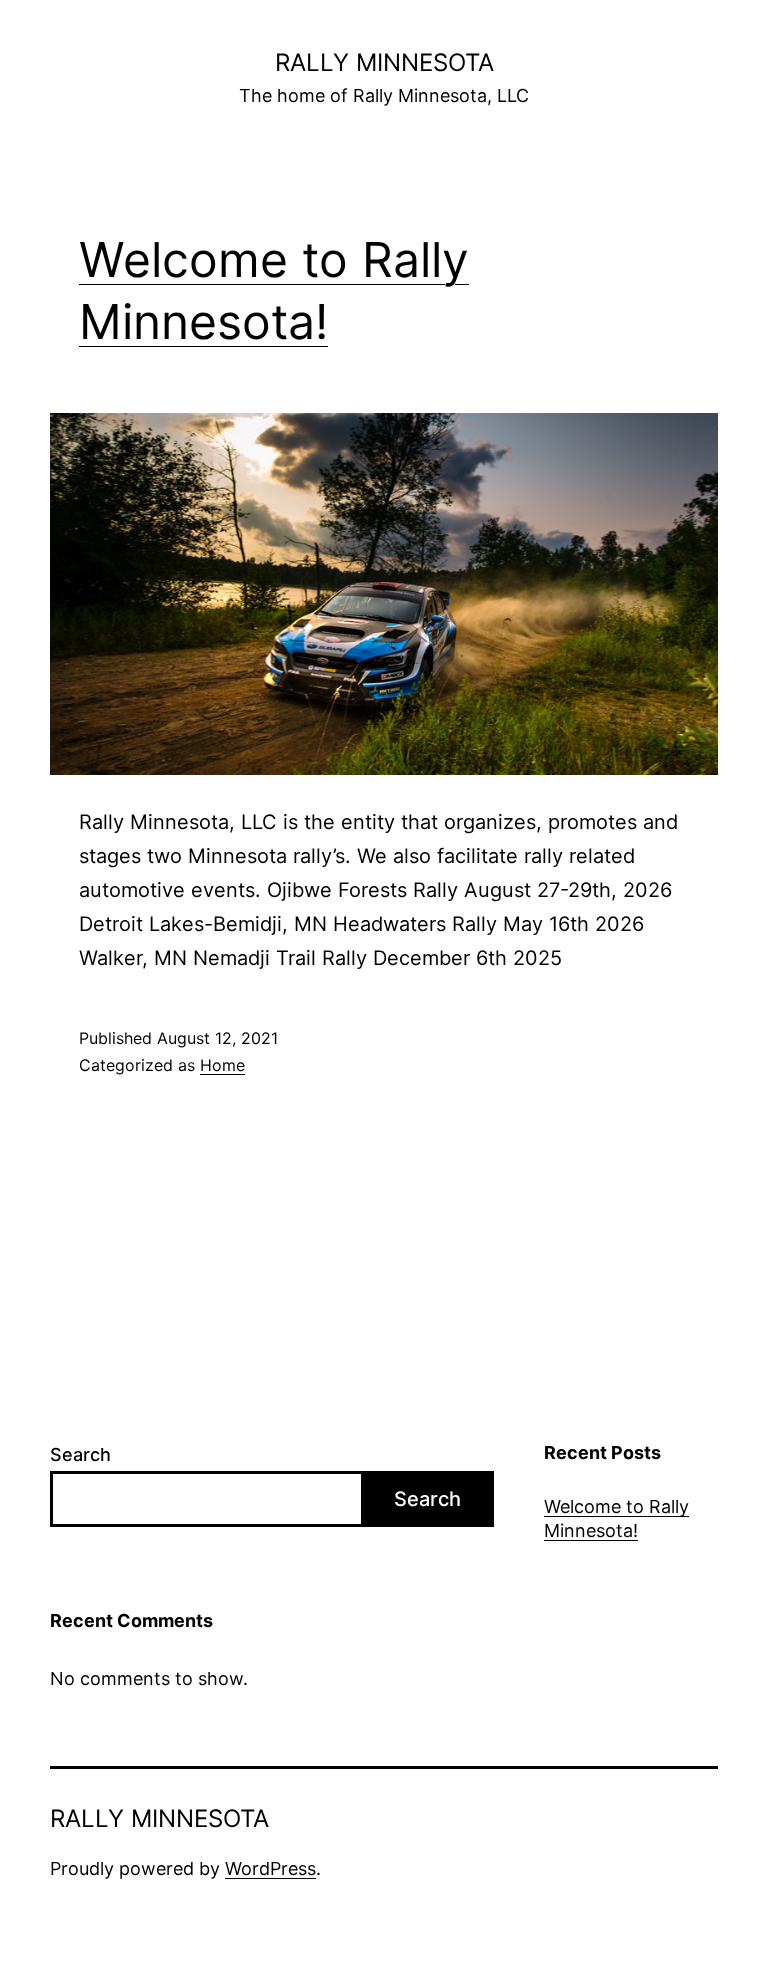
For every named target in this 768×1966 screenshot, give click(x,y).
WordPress (270, 1868)
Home (222, 1065)
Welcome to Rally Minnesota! (616, 1518)
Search (80, 1454)
